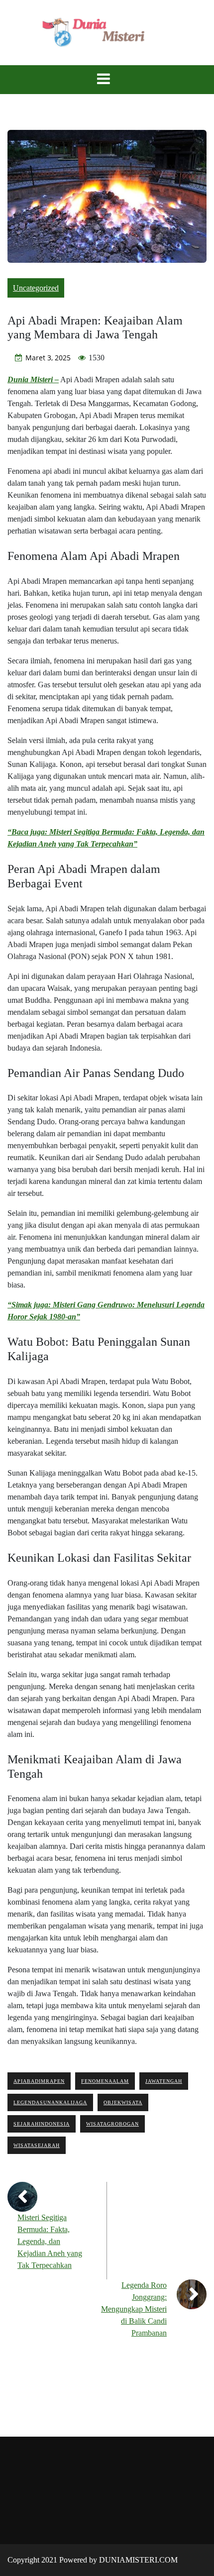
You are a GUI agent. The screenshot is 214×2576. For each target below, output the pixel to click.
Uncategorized (36, 288)
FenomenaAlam (105, 2081)
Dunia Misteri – (33, 379)
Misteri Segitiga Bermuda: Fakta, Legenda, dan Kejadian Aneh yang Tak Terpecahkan (50, 2241)
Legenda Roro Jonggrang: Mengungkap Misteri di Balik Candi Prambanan (134, 2309)
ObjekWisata (123, 2102)
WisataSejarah (37, 2145)
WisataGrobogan (112, 2124)
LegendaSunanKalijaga (50, 2102)
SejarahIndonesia (42, 2124)
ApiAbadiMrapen (39, 2081)
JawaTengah (164, 2081)
